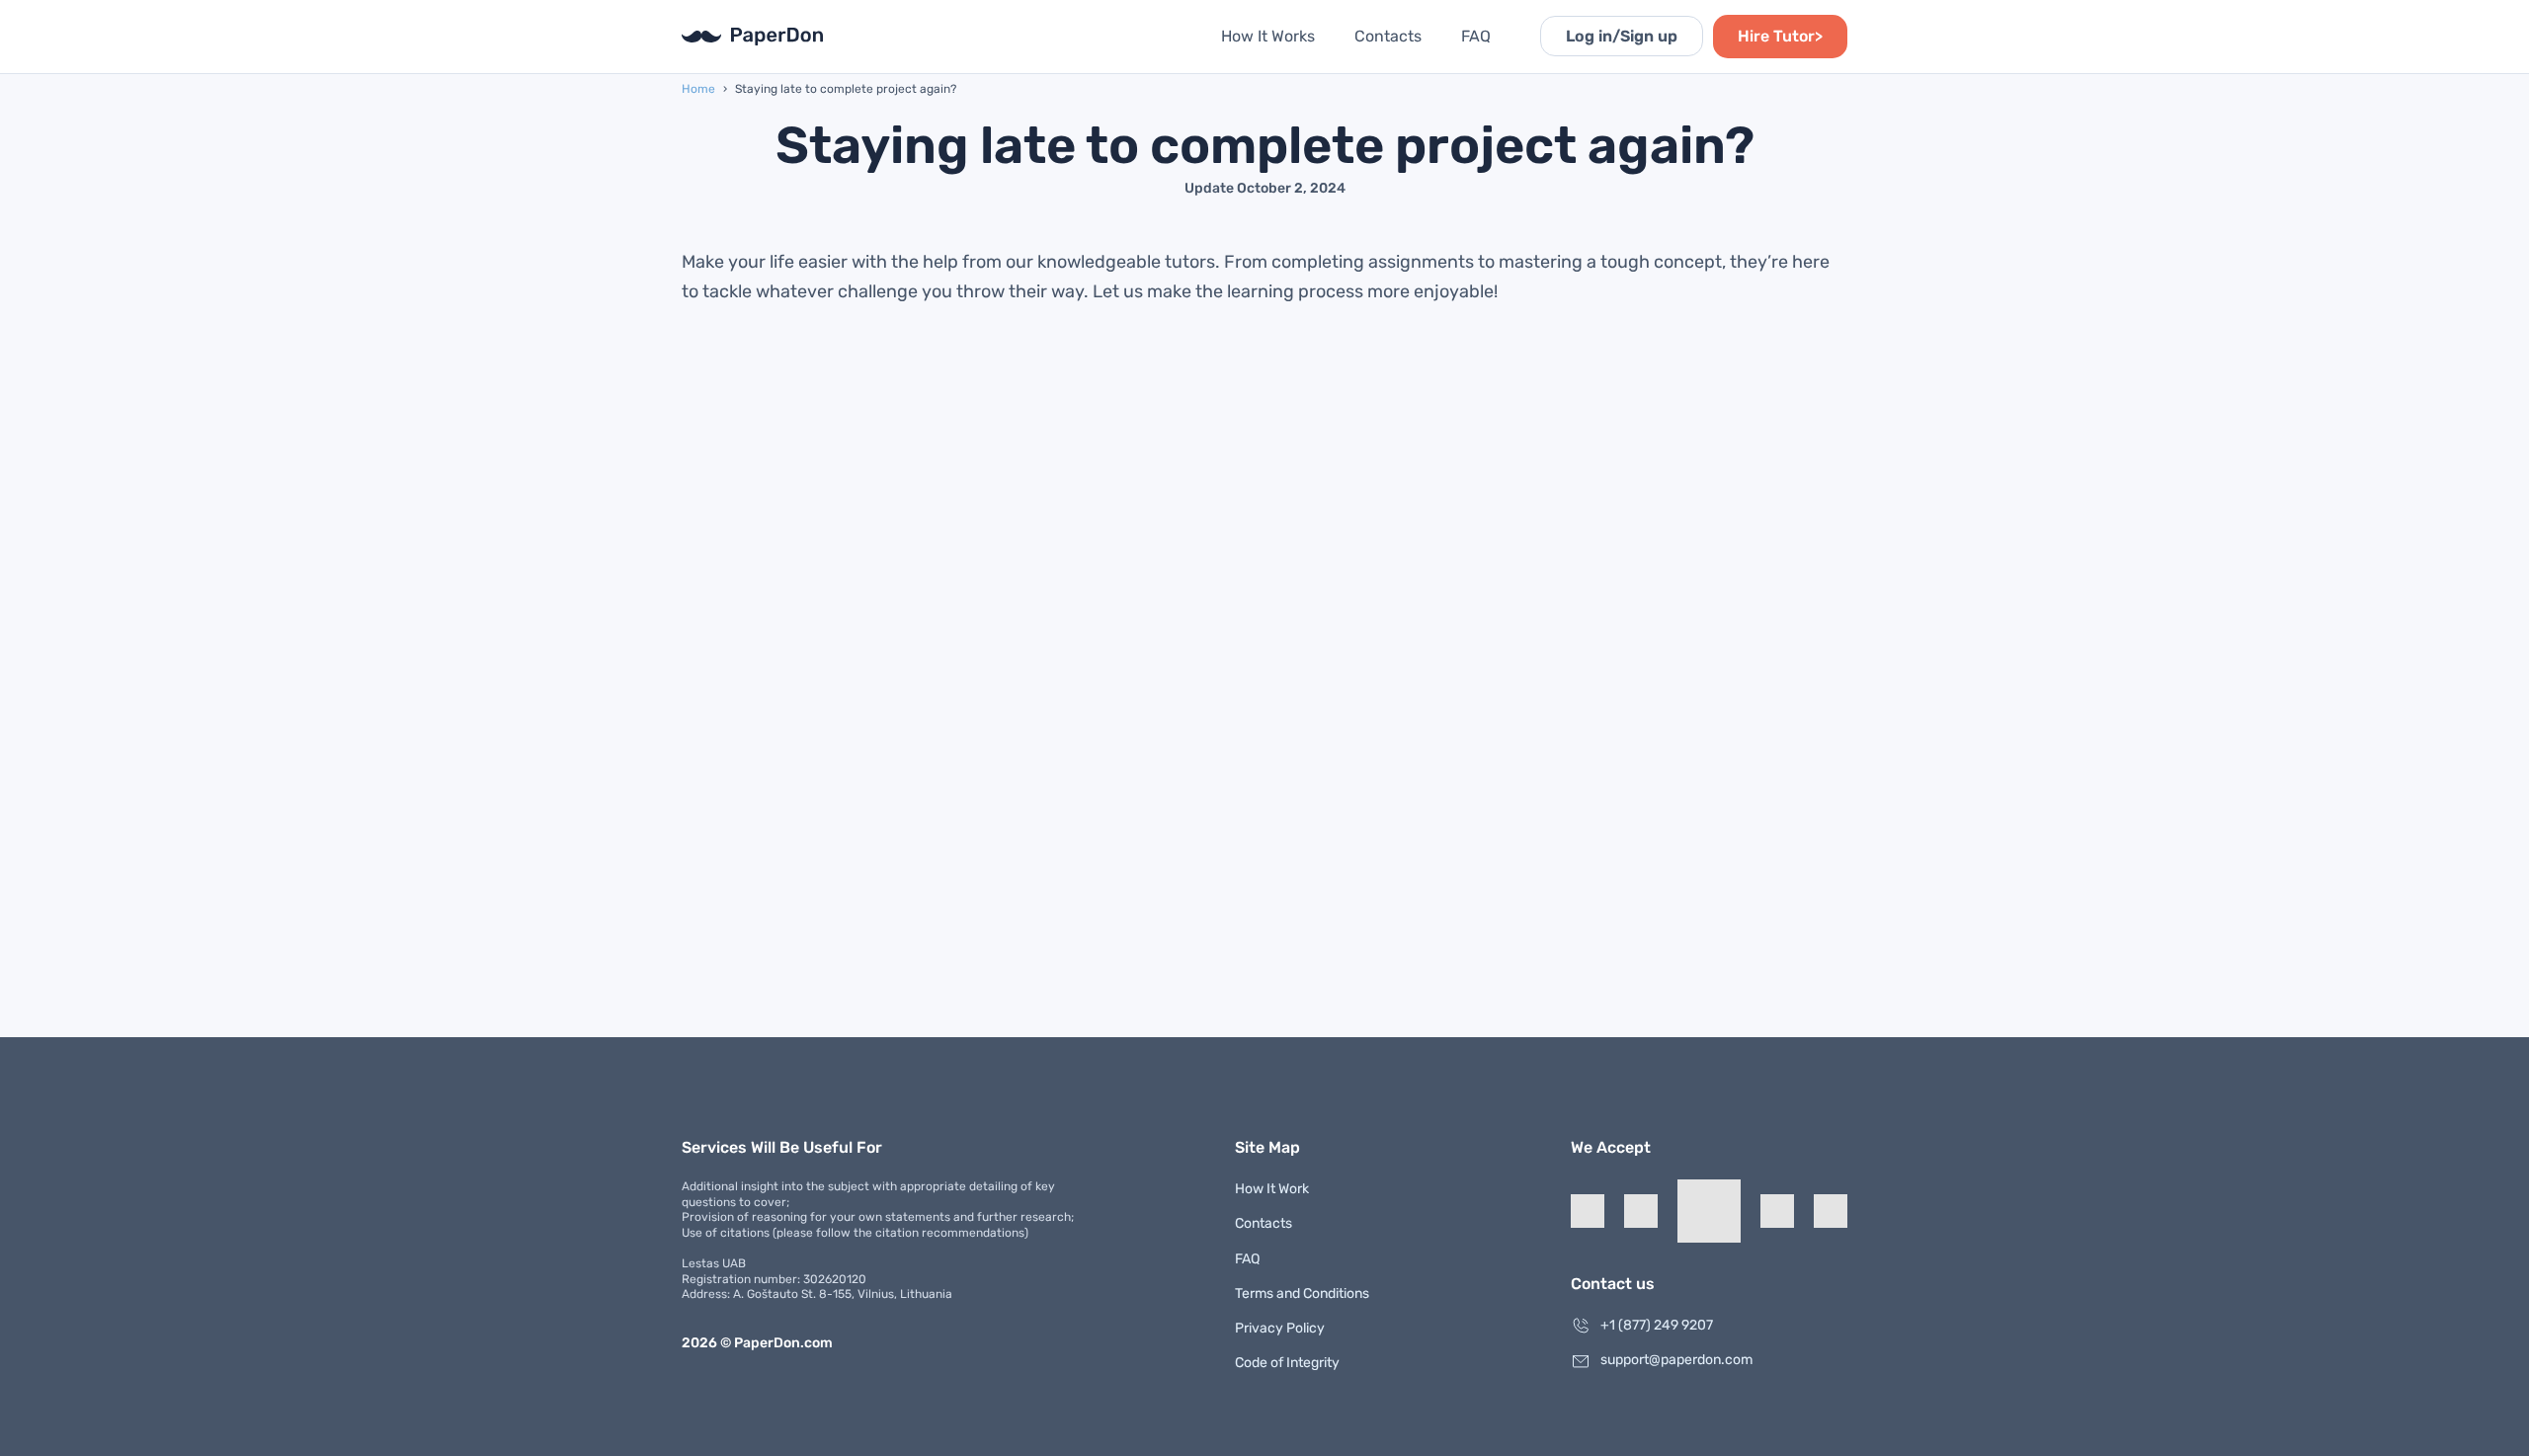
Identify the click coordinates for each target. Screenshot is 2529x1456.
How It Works (1268, 36)
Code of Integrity (1287, 1363)
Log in (1622, 36)
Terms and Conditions (1302, 1294)
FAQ (1476, 36)
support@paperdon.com (1676, 1360)
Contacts (1388, 36)
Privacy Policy (1280, 1328)
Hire (1780, 36)
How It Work (1272, 1189)
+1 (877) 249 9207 (1657, 1325)
